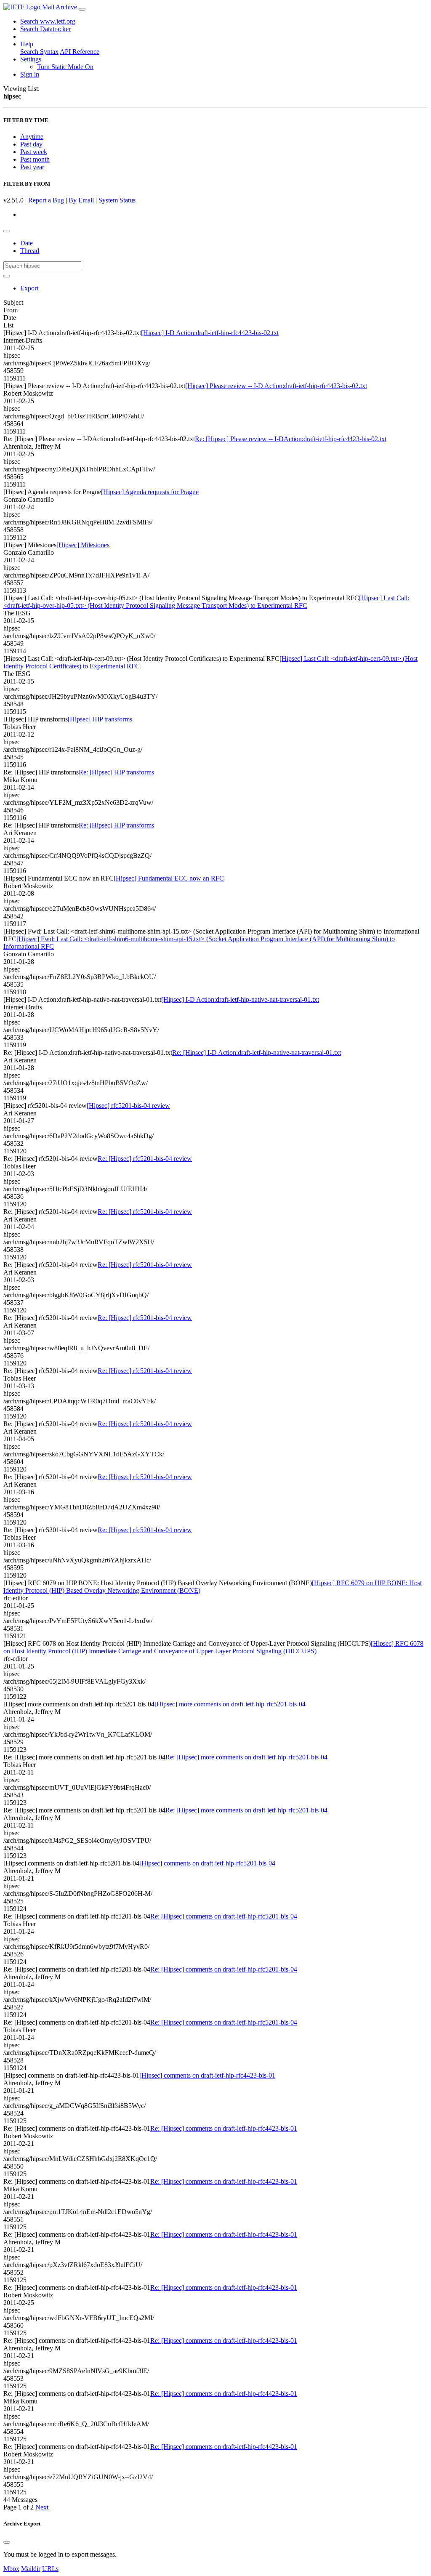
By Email (81, 200)
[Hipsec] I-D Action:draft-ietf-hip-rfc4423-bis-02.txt (210, 333)
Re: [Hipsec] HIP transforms (116, 772)
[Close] (7, 2542)
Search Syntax (39, 52)
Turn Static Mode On (65, 67)
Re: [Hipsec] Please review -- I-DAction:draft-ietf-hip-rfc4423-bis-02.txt (291, 439)
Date (27, 243)
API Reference (80, 52)
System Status (117, 200)
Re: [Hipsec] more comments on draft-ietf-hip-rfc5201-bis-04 (246, 1757)
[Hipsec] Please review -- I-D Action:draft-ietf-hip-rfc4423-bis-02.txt (276, 386)
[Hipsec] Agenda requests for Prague (150, 492)
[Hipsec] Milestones (83, 545)
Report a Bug (46, 200)
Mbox (11, 2569)
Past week (34, 152)
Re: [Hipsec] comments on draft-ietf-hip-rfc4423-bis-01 (224, 2128)
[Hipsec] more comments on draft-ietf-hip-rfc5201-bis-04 (230, 1704)
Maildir (31, 2569)
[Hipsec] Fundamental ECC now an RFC (169, 878)
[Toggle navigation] (82, 9)
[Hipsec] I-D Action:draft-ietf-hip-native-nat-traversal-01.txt (240, 999)
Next (42, 2507)
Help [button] (27, 44)
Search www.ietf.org (48, 21)
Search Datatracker (45, 29)
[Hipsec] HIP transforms (100, 719)
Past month (35, 159)
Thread (30, 251)
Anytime (32, 137)
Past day (31, 144)
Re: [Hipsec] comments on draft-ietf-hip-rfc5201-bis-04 (224, 1916)
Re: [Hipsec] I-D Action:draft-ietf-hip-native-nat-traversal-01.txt (257, 1052)
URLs (50, 2569)
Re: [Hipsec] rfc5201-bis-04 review (145, 1159)
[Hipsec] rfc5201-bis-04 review (128, 1106)
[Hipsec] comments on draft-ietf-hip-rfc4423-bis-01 (207, 2075)
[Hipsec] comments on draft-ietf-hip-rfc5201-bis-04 (207, 1863)
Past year (32, 167)
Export (29, 288)
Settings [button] (31, 59)
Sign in (30, 74)
